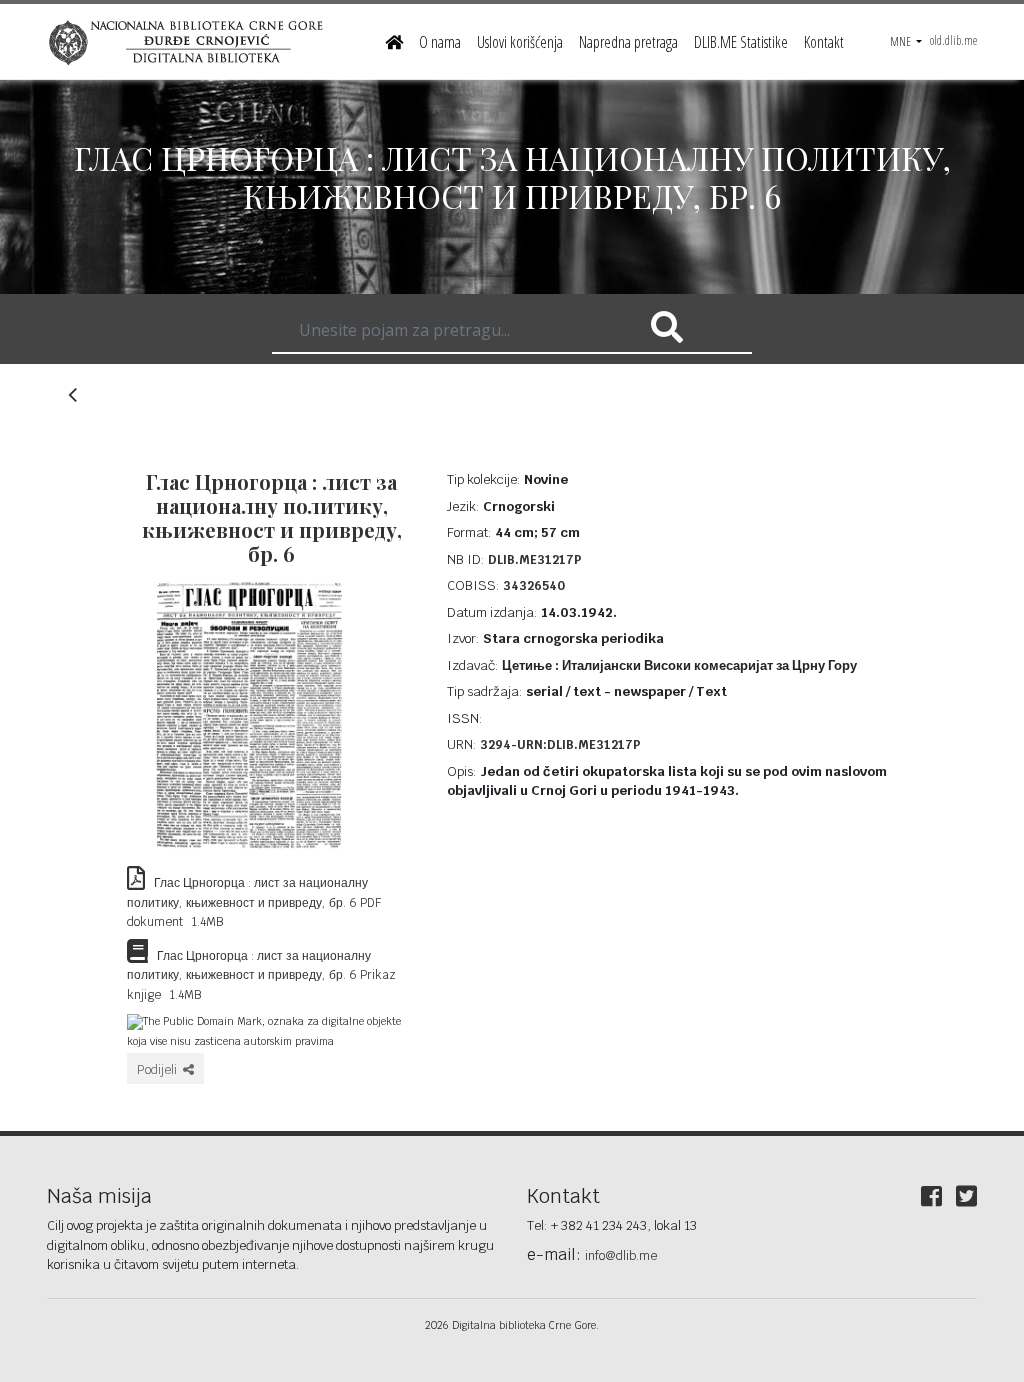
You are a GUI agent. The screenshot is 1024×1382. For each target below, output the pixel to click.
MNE (901, 41)
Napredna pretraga (628, 42)
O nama (440, 42)
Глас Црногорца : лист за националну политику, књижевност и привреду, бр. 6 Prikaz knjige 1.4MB (261, 975)
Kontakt (824, 42)
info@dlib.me (621, 1256)
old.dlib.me (953, 40)
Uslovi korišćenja (520, 42)
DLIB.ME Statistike (741, 42)
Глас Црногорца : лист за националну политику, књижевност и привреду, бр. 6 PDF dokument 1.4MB (254, 902)
